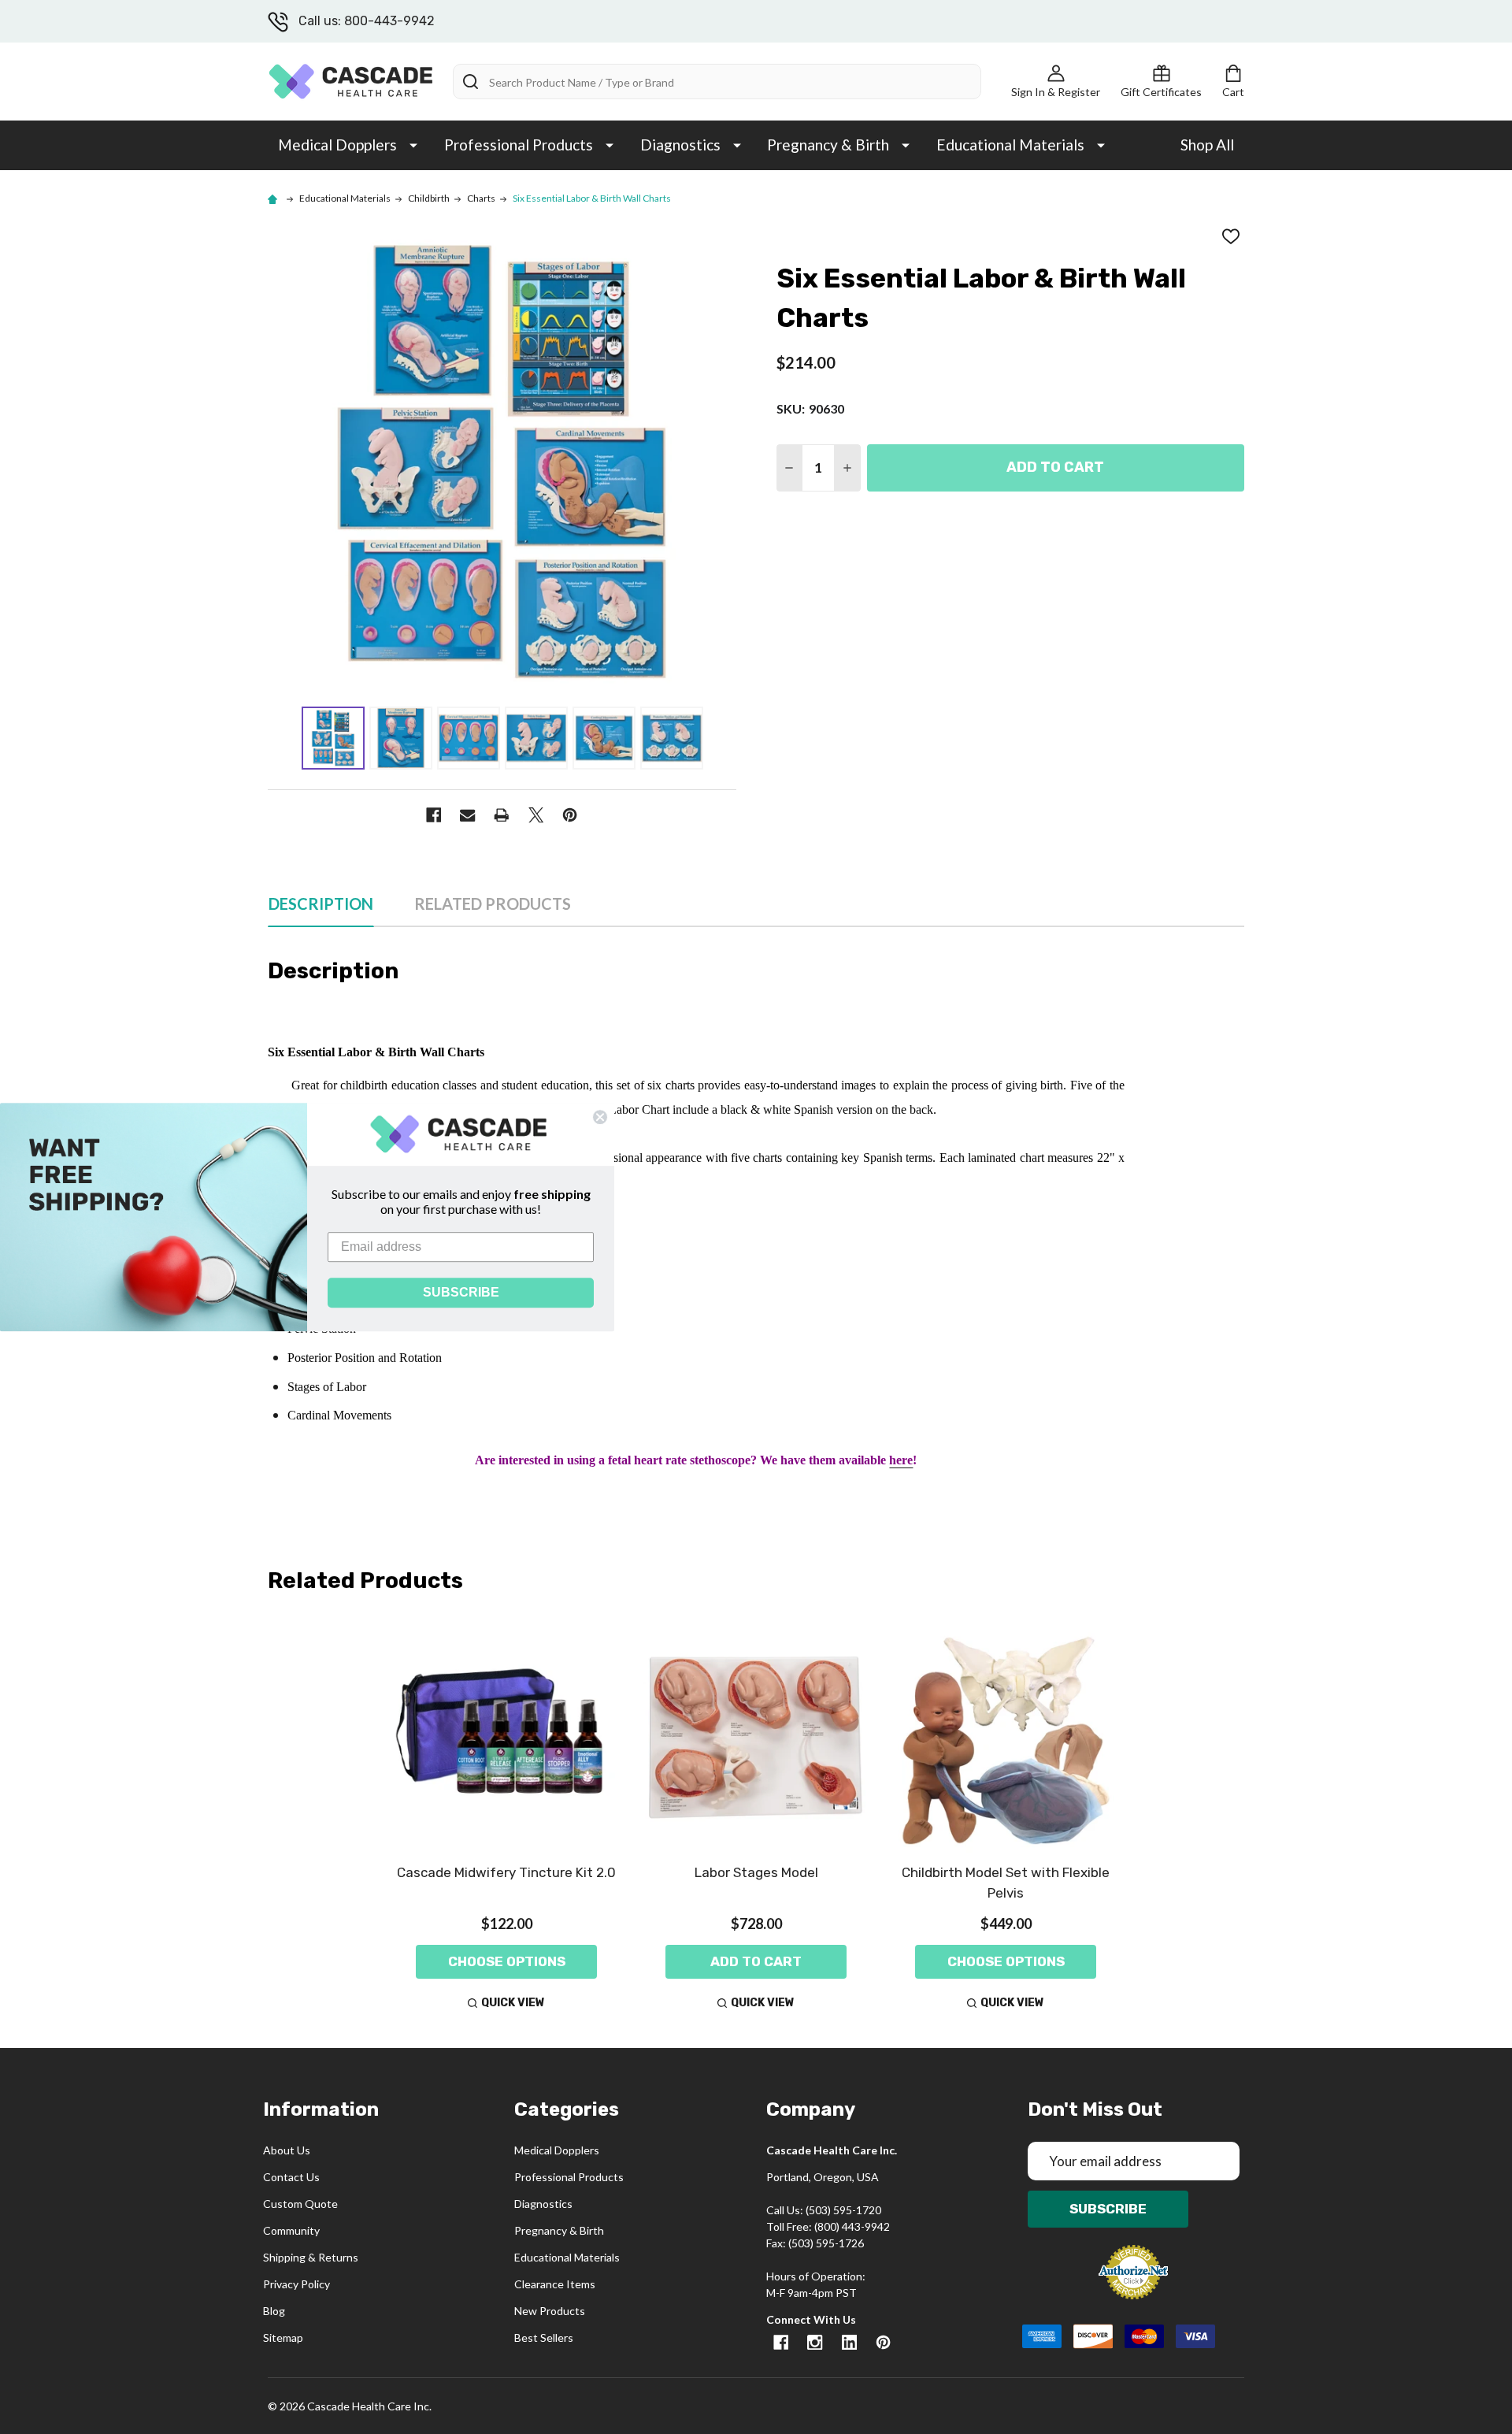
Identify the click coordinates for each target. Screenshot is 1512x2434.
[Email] (467, 815)
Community (291, 2230)
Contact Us (291, 2177)
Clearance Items (555, 2284)
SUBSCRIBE (461, 1292)
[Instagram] (815, 2342)
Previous (281, 738)
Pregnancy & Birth (828, 145)
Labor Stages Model (756, 1872)
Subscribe (1108, 2209)
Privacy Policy (296, 2284)
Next (723, 738)
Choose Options (507, 1961)
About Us (287, 2150)
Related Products (493, 903)
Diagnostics (680, 145)
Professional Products (519, 145)
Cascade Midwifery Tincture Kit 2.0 (506, 1872)
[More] (413, 144)
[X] (536, 815)
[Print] (502, 815)
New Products (550, 2311)
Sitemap (283, 2338)
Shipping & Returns (311, 2257)
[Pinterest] (570, 815)
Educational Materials (1010, 145)
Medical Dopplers (337, 145)
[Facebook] (434, 815)
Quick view (513, 2003)
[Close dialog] (600, 1117)
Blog (274, 2311)
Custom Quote (300, 2204)
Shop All (1207, 145)
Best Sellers (544, 2338)
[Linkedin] (849, 2342)
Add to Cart (1055, 467)
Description (321, 903)
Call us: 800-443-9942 (367, 21)
